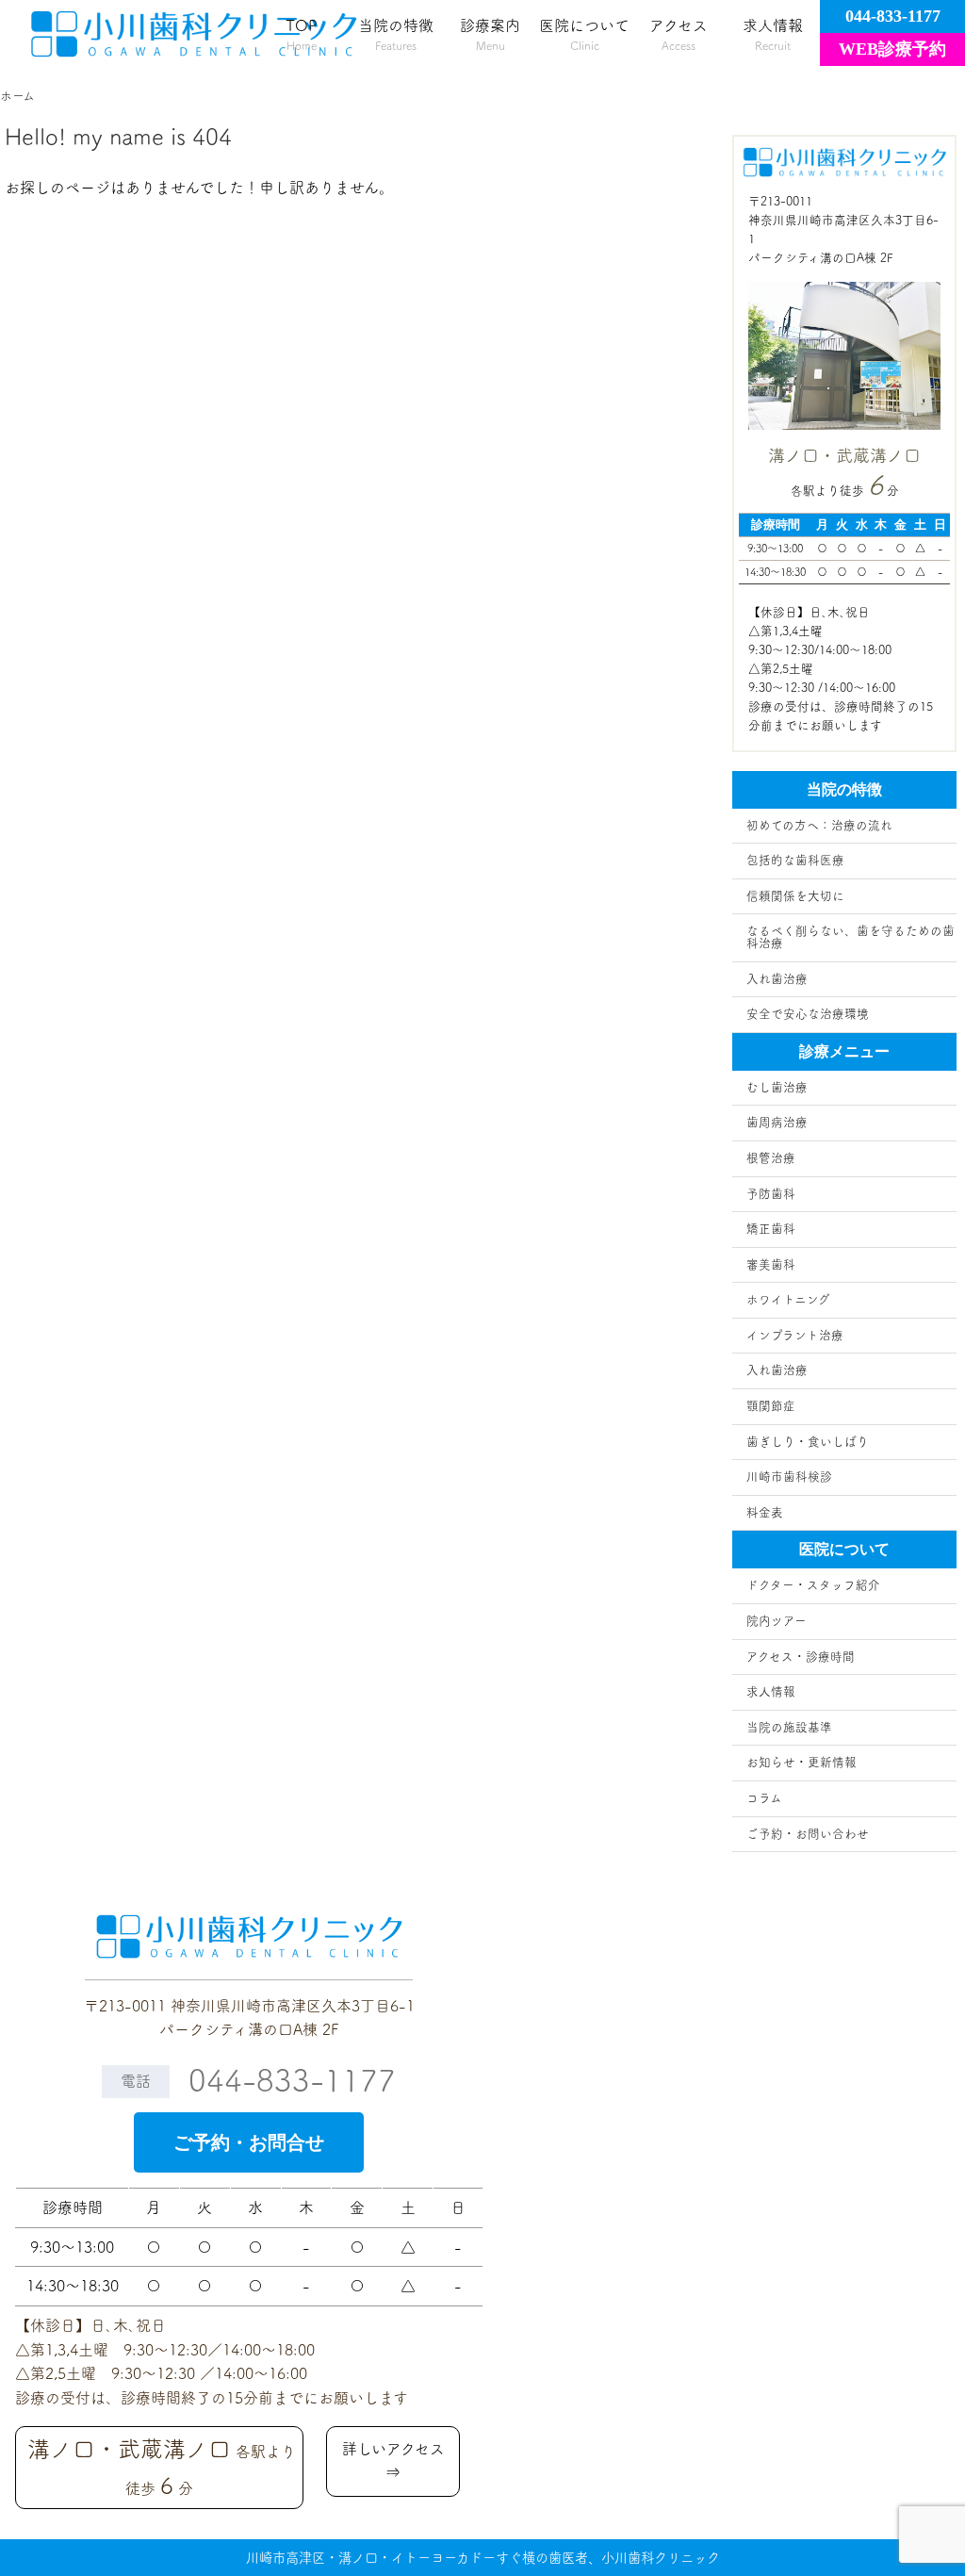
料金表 (765, 1512)
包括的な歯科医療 (795, 860)
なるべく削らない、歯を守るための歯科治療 (851, 937)
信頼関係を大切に (795, 896)
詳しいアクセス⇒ (393, 2461)
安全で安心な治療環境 (808, 1014)
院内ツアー (777, 1621)
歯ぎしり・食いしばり (808, 1442)
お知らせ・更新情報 (801, 1762)
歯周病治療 (777, 1122)
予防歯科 (771, 1194)
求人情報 (773, 34)
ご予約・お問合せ (249, 2142)
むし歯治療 (777, 1087)
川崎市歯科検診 (789, 1477)
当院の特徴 (396, 34)
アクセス (679, 34)
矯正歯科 (771, 1229)
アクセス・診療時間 (801, 1657)
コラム (764, 1798)
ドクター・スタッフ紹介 (813, 1585)
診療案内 (490, 34)
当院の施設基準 (789, 1727)
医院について (584, 34)
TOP (302, 34)
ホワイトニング (788, 1299)
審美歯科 (771, 1264)
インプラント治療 (795, 1335)
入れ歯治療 (777, 979)
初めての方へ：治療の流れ (819, 825)
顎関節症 (771, 1406)
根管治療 (771, 1158)
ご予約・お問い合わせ (808, 1834)
